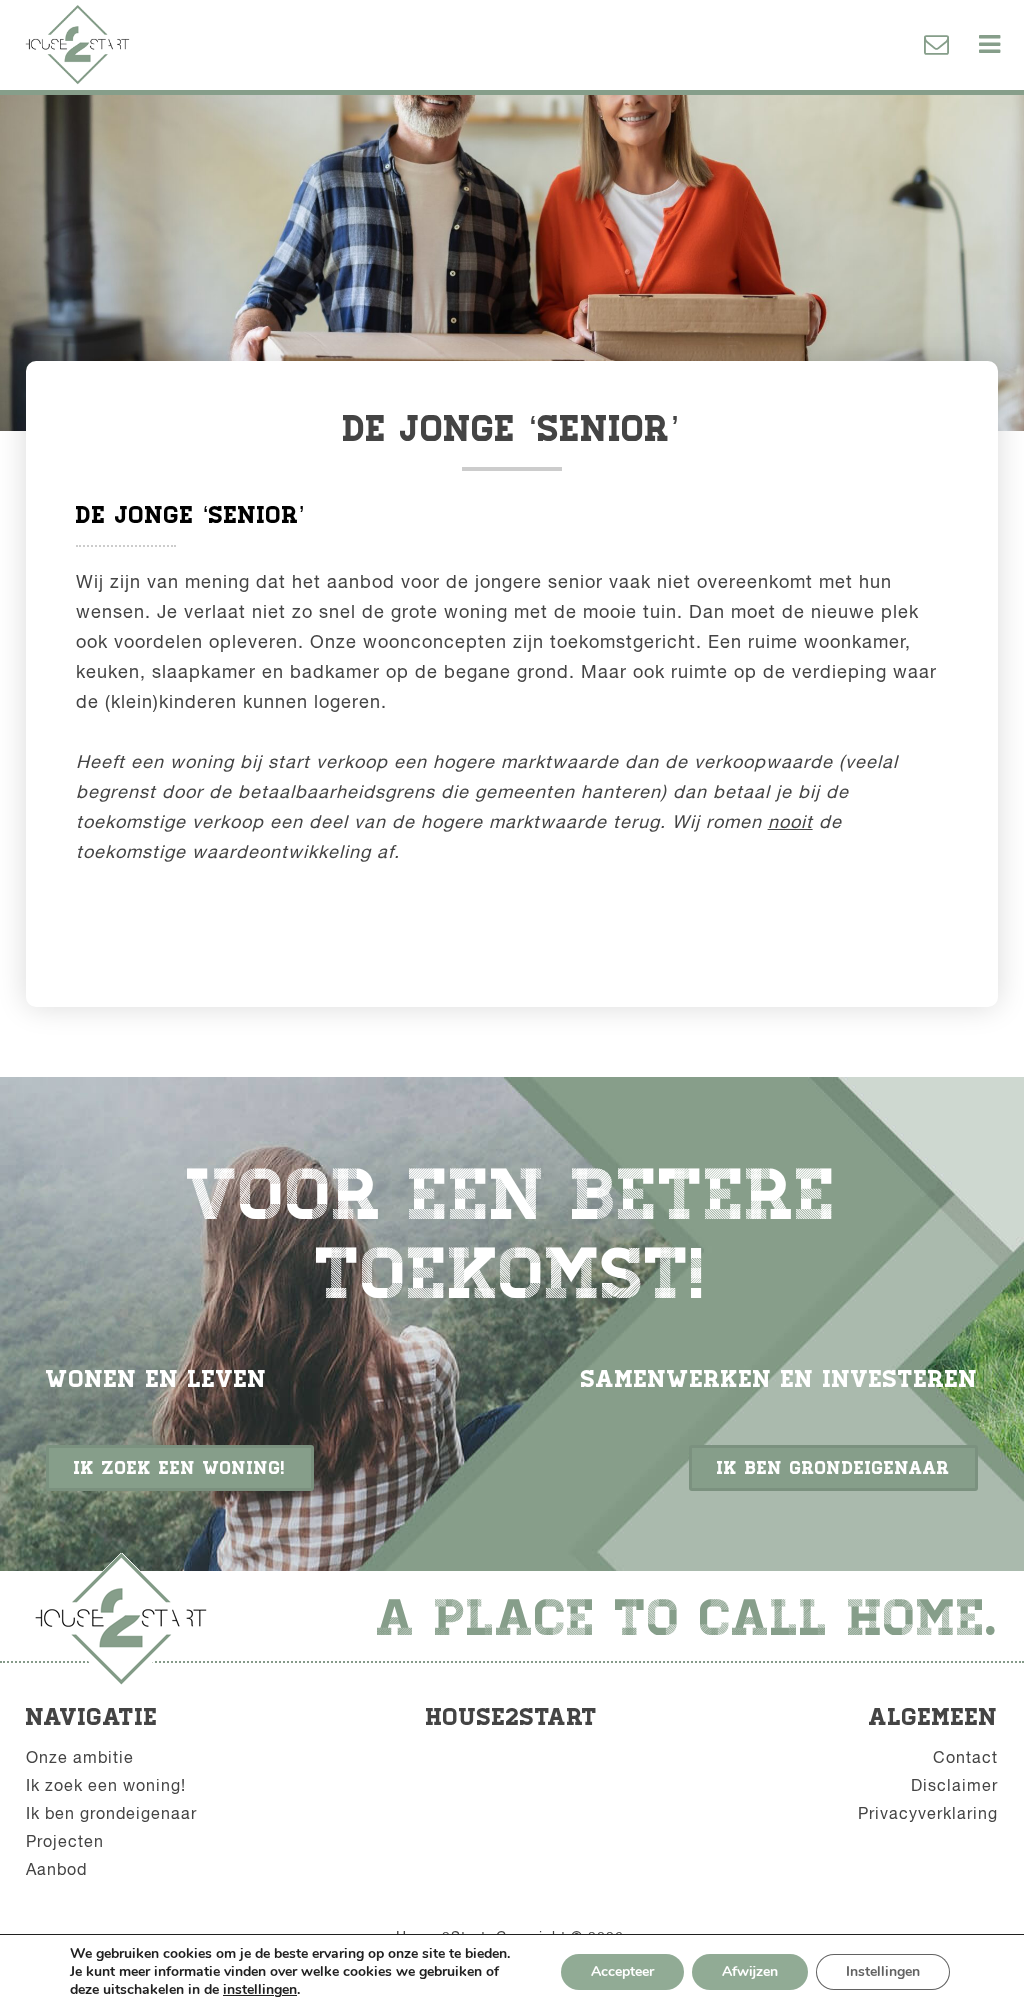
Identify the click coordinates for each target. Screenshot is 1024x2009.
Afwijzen (750, 1971)
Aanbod (56, 1869)
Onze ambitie (80, 1757)
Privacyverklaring (928, 1813)
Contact (965, 1757)
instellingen (260, 1990)
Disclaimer (954, 1785)
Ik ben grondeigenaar (833, 1468)
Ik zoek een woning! (180, 1468)
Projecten (65, 1841)
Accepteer (622, 1971)
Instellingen (883, 1971)
